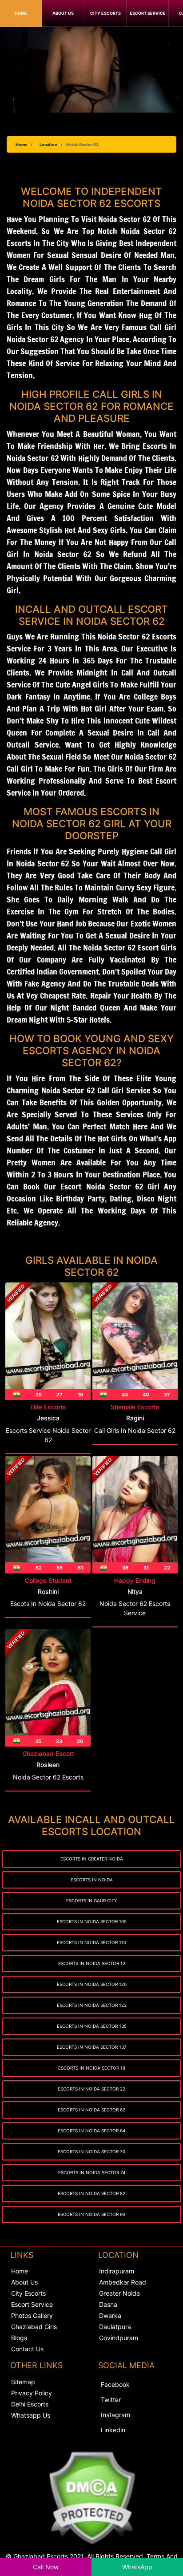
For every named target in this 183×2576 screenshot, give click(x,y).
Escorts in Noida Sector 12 (92, 1963)
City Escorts (105, 13)
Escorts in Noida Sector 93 (91, 2214)
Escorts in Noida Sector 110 (91, 1942)
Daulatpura (115, 2327)
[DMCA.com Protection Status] (91, 2498)
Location (48, 144)
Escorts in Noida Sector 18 (92, 2068)
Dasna (108, 2304)
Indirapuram (117, 2271)
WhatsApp (137, 2567)
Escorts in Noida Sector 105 (92, 1921)
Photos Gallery (32, 2315)
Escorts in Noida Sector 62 (91, 2110)
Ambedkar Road (123, 2282)
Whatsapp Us (31, 2415)
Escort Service (148, 13)
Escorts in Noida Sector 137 (92, 2047)
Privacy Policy (32, 2393)
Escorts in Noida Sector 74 (92, 2172)
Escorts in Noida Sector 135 (92, 2026)
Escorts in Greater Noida (92, 1859)
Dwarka (110, 2315)
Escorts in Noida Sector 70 (91, 2151)
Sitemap (23, 2382)
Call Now (46, 2567)
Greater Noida (119, 2293)
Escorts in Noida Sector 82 (91, 2193)
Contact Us (27, 2349)
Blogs (19, 2338)
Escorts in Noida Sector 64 (91, 2131)
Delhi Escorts (30, 2404)
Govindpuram (119, 2338)
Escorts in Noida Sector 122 (92, 2005)
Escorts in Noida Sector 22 (91, 2089)
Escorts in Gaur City (92, 1901)
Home (21, 13)
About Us (63, 13)
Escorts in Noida (92, 1880)
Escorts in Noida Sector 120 (92, 1984)
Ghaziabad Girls (34, 2327)
